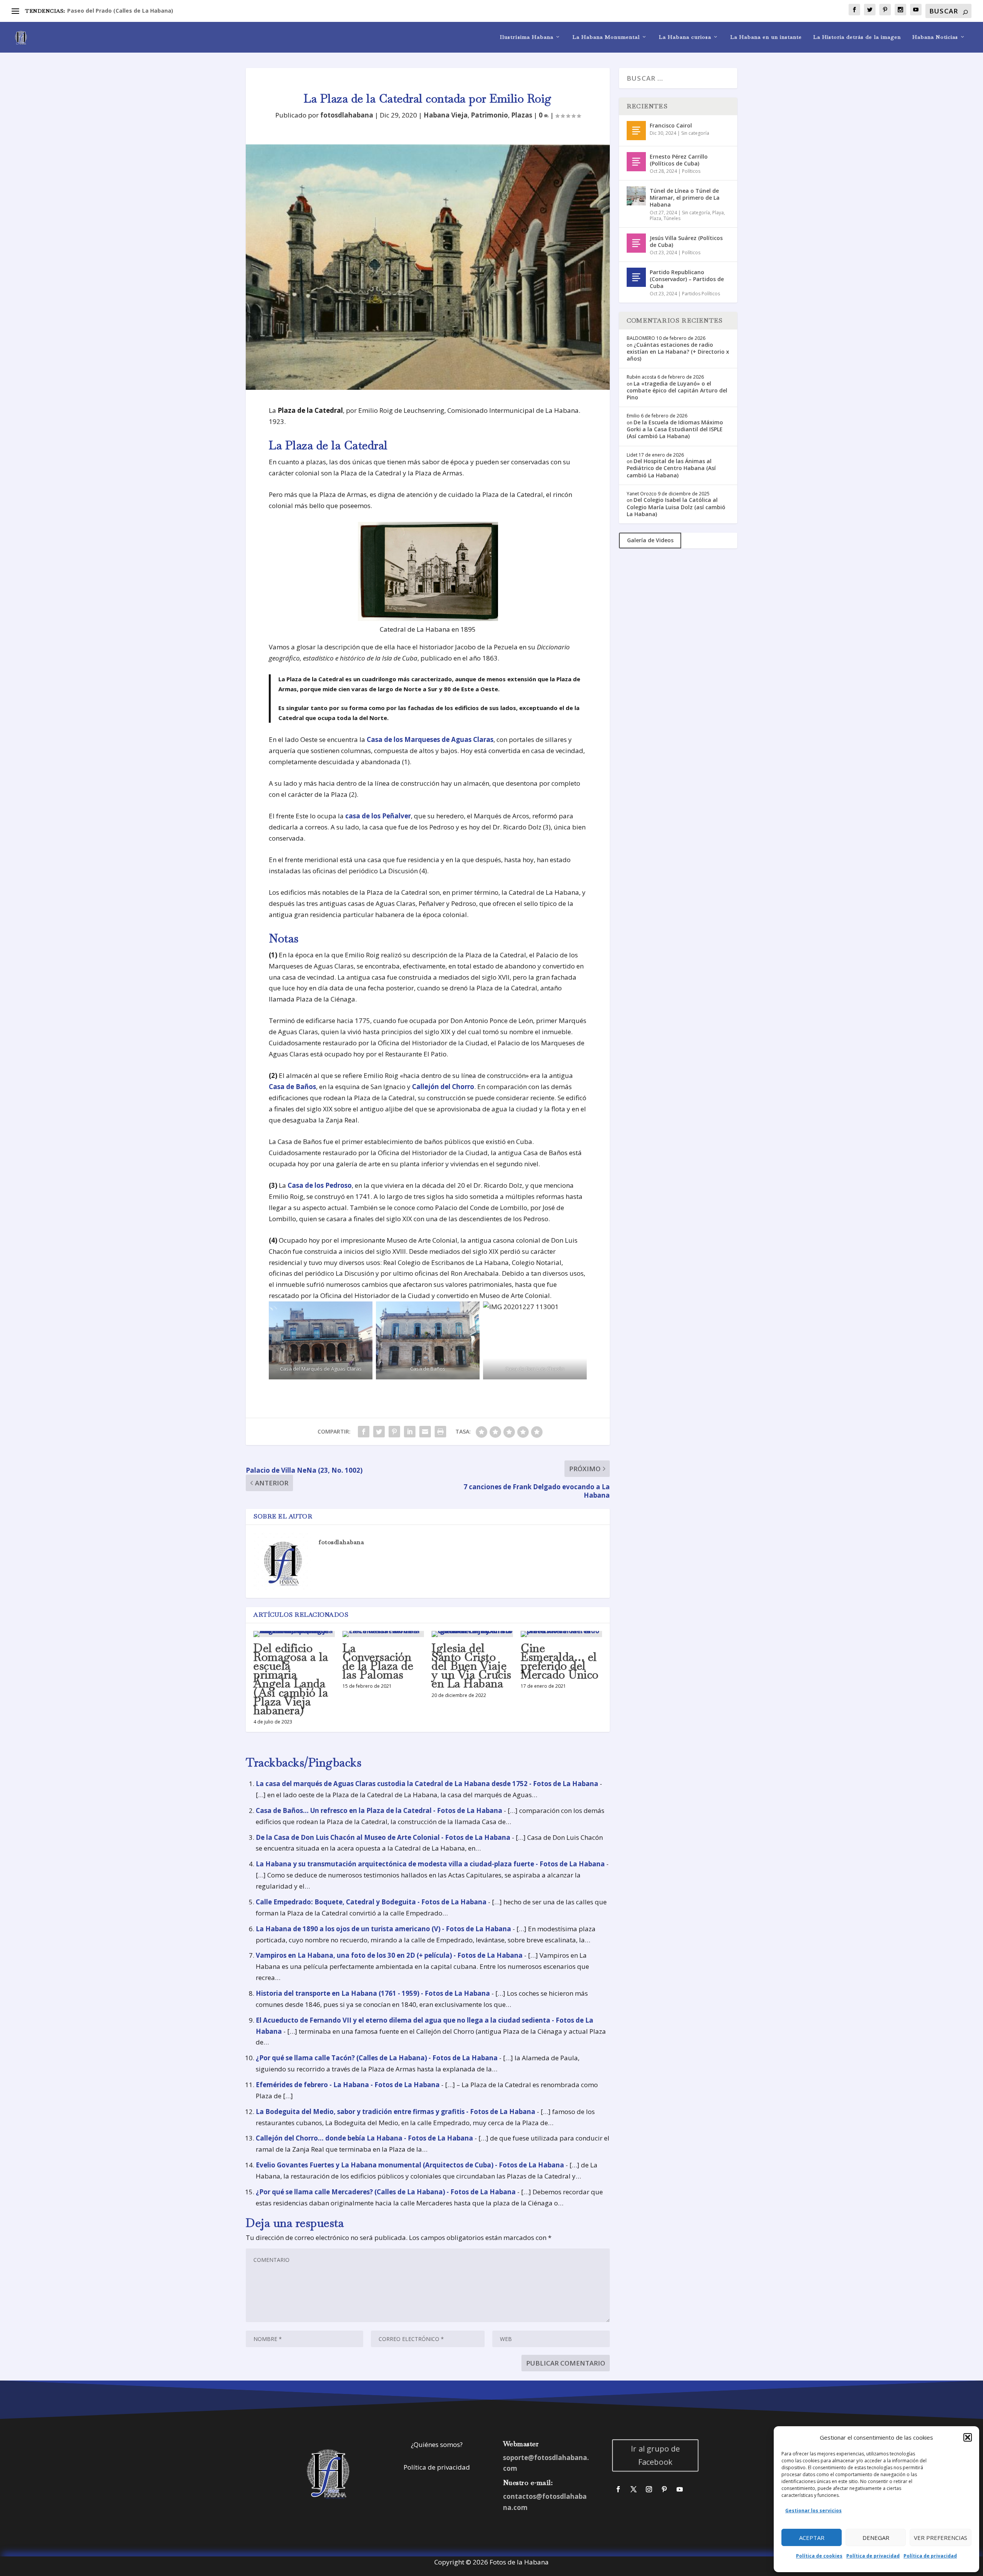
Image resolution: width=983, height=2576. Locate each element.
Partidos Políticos (701, 294)
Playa (718, 213)
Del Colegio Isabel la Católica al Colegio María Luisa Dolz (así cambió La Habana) (676, 507)
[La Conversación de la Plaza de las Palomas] (383, 1634)
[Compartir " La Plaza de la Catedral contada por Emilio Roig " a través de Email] (425, 1432)
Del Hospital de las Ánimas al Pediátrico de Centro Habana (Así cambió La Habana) (671, 468)
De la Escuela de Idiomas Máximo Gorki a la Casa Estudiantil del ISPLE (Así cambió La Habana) (675, 429)
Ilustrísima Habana (527, 37)
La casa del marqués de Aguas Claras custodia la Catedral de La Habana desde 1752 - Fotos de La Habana (427, 1784)
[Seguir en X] (634, 2489)
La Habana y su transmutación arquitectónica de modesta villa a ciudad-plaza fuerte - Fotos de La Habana (430, 1864)
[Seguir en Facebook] (618, 2489)
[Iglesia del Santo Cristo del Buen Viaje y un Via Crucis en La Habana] (472, 1634)
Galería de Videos (650, 540)
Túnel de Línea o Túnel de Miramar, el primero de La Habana (685, 198)
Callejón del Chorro (443, 1087)
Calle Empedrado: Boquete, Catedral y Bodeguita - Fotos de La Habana (371, 1902)
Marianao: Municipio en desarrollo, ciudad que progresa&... (149, 11)
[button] (968, 2437)
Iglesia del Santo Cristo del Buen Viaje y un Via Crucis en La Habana (472, 1666)
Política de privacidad (873, 2556)
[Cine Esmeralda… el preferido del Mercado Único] (561, 1634)
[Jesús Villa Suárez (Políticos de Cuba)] (636, 243)
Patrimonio (489, 115)
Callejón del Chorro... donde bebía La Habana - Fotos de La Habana (364, 2138)
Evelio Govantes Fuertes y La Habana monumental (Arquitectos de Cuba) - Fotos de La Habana (410, 2165)
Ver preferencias (941, 2538)
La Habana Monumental (606, 37)
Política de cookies (819, 2556)
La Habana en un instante (766, 37)
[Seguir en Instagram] (649, 2489)
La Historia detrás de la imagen (857, 37)
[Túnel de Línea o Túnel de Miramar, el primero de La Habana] (636, 196)
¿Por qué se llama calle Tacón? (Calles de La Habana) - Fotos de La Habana (377, 2058)
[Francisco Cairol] (636, 131)
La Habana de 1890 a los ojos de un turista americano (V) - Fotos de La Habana (383, 1929)
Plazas (522, 115)
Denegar (876, 2538)
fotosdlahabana (347, 115)
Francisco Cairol (671, 125)
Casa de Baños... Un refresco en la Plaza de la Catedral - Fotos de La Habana (379, 1810)
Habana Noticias (935, 37)
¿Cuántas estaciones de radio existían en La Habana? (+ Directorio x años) (678, 352)
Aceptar (812, 2538)
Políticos (691, 171)
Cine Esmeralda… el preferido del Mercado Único (560, 1661)
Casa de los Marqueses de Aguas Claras (430, 739)
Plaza (655, 218)
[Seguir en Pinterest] (664, 2489)
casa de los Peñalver (378, 816)
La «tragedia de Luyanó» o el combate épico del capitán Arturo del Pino (677, 390)
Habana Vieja (446, 115)
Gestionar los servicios (813, 2511)
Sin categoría (695, 133)
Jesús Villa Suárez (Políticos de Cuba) (686, 241)
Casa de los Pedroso (320, 1185)
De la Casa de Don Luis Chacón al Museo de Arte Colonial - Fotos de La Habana (383, 1837)
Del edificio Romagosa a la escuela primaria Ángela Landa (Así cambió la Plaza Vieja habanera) (291, 1679)
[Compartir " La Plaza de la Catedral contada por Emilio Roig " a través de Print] (440, 1432)
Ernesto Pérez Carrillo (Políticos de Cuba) (679, 160)
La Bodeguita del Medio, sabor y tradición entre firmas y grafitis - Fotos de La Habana (396, 2112)
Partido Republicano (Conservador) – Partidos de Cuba (687, 279)
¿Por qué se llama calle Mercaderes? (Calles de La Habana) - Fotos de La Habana (386, 2192)
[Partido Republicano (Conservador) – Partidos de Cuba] (636, 277)
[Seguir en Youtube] (680, 2489)
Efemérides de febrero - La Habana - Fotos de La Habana (348, 2085)
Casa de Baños (292, 1087)
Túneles (672, 218)
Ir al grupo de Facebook (656, 2455)
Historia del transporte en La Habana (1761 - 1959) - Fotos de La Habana (373, 1993)
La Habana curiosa (685, 37)
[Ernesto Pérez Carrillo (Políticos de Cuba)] (636, 162)
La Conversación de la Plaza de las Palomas (378, 1661)
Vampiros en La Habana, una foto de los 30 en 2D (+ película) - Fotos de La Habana (389, 1955)
